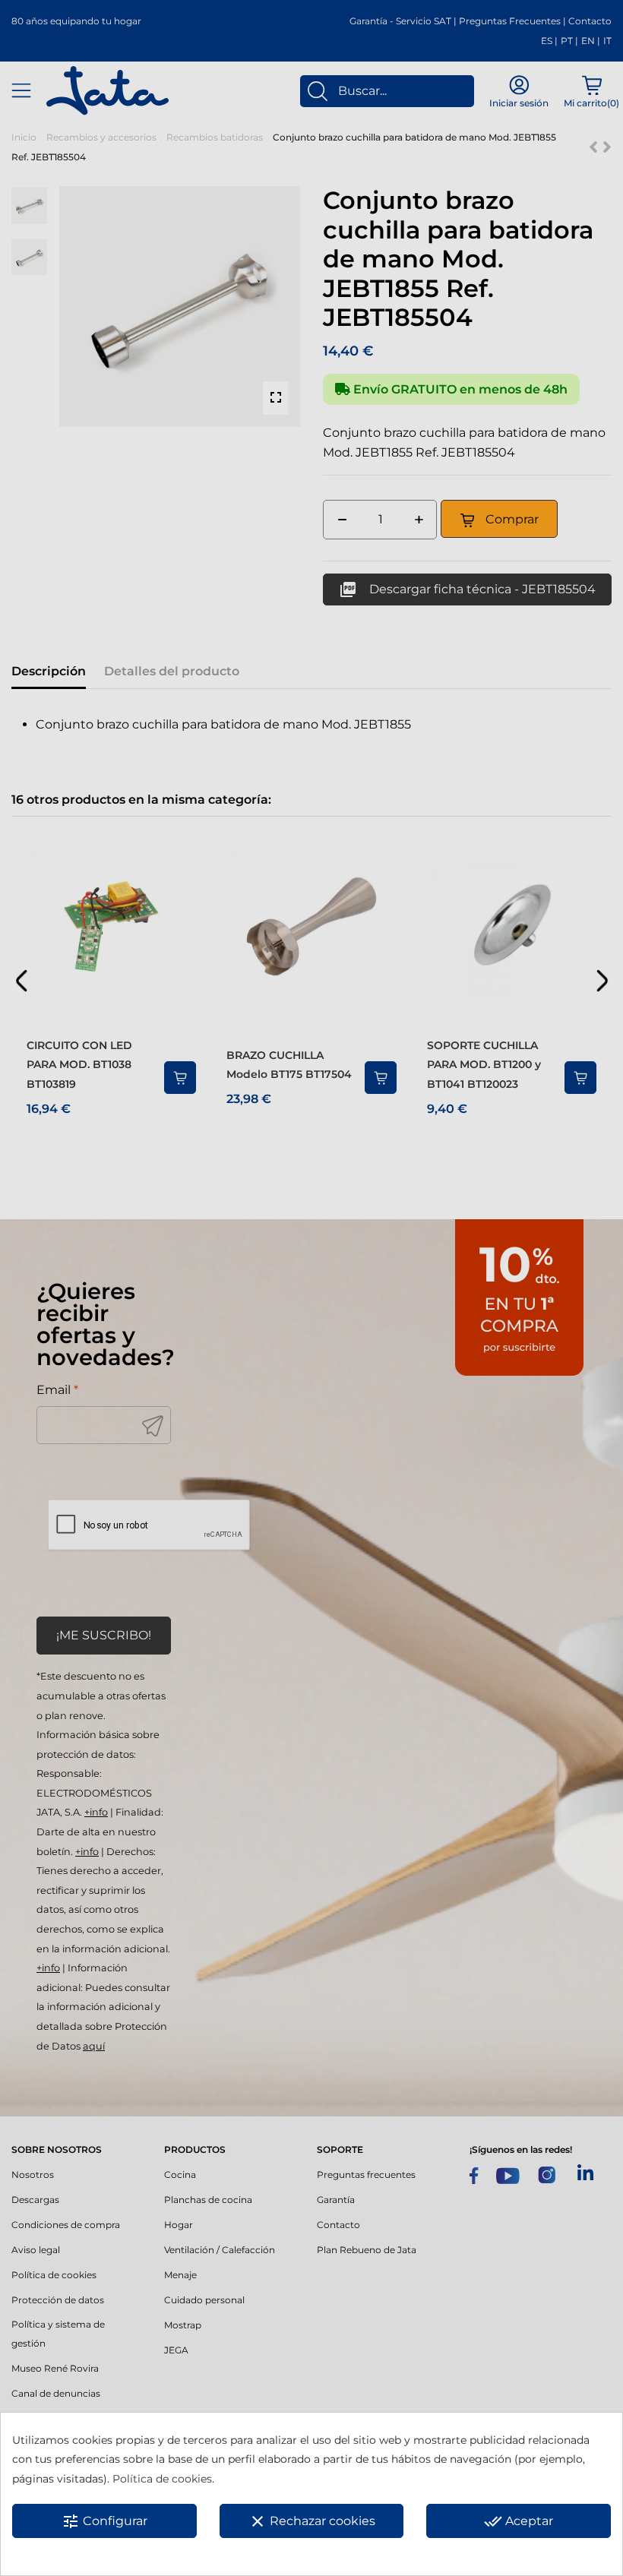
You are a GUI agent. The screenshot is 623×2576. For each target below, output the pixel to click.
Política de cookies (162, 2479)
